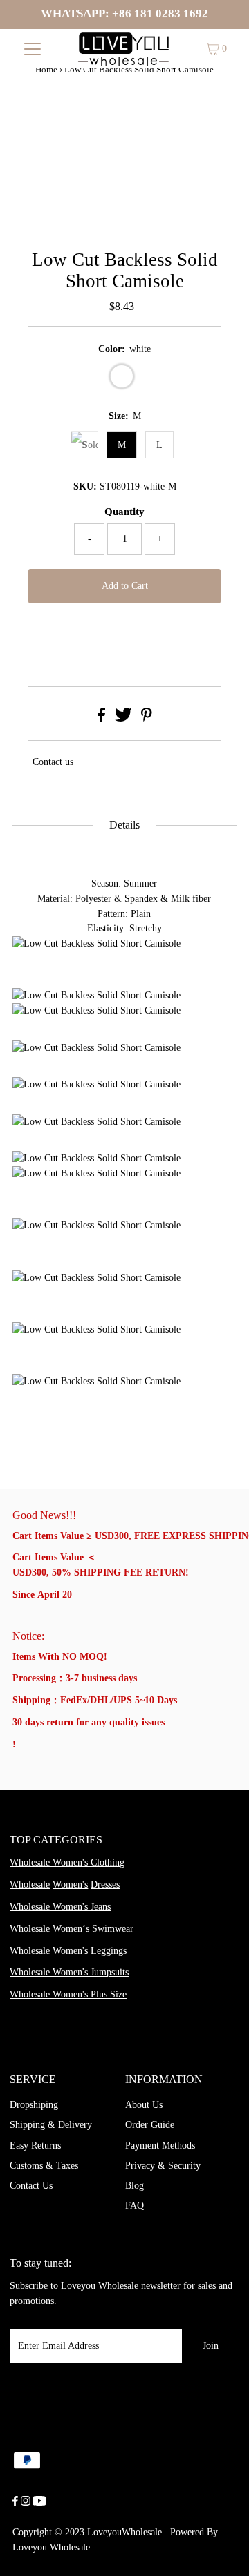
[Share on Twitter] (123, 718)
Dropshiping (34, 2105)
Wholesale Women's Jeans (60, 1907)
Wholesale (30, 1885)
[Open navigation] (33, 49)
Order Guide (150, 2125)
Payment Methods (160, 2146)
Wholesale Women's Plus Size (68, 1994)
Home (46, 69)
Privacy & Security (163, 2166)
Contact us (53, 762)
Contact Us (31, 2186)
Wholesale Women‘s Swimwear (72, 1929)
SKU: (85, 486)
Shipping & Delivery (51, 2125)
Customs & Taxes (44, 2166)
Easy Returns (35, 2146)
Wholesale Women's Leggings (68, 1951)
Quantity (124, 512)
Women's (70, 1885)
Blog (135, 2186)
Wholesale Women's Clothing (67, 1862)
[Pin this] (147, 718)
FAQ (135, 2206)
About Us (144, 2105)
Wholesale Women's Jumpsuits (69, 1972)
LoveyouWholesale (124, 2532)
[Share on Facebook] (101, 718)
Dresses (105, 1885)
